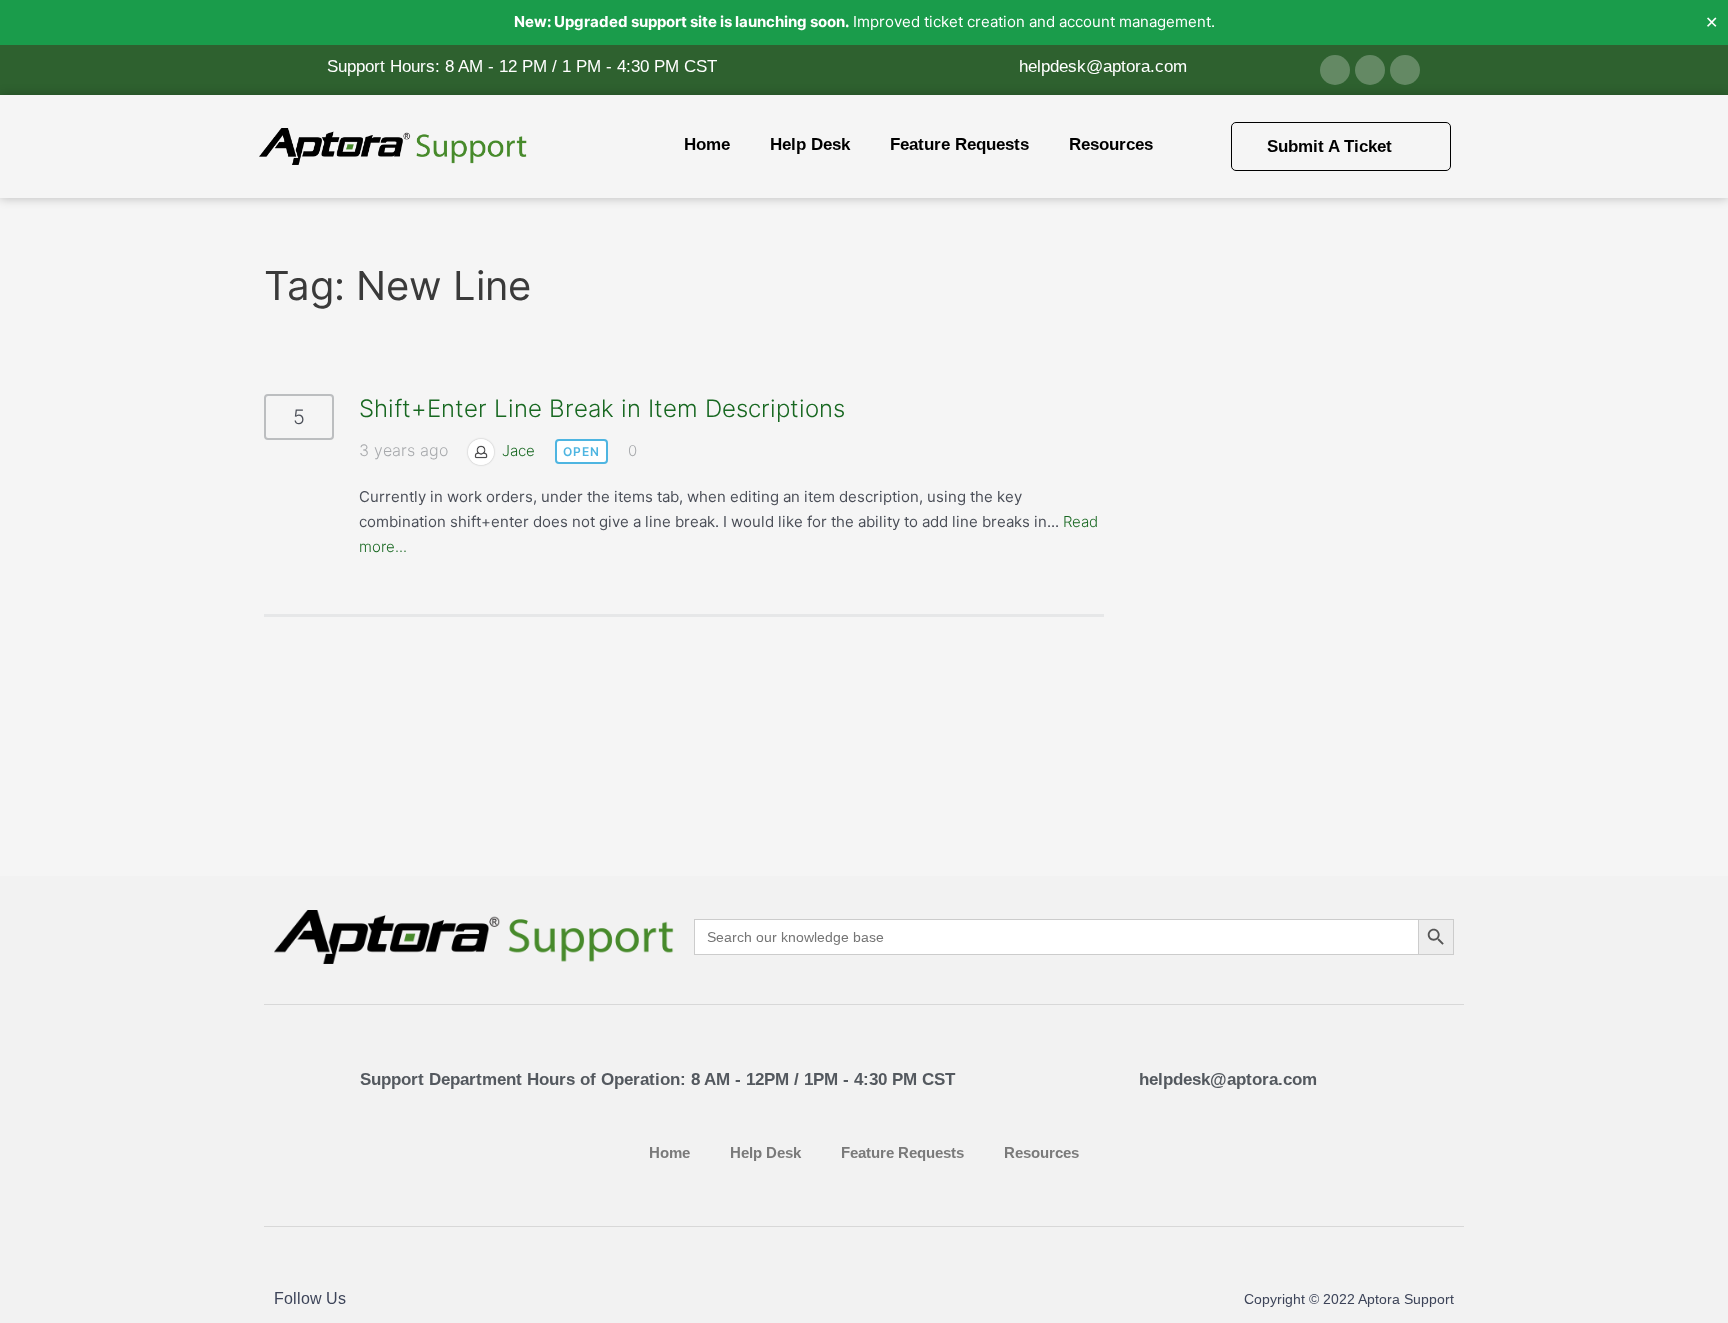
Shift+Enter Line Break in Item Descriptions (602, 408)
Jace (518, 450)
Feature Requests (959, 144)
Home (707, 144)
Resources (1111, 144)
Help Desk (810, 144)
